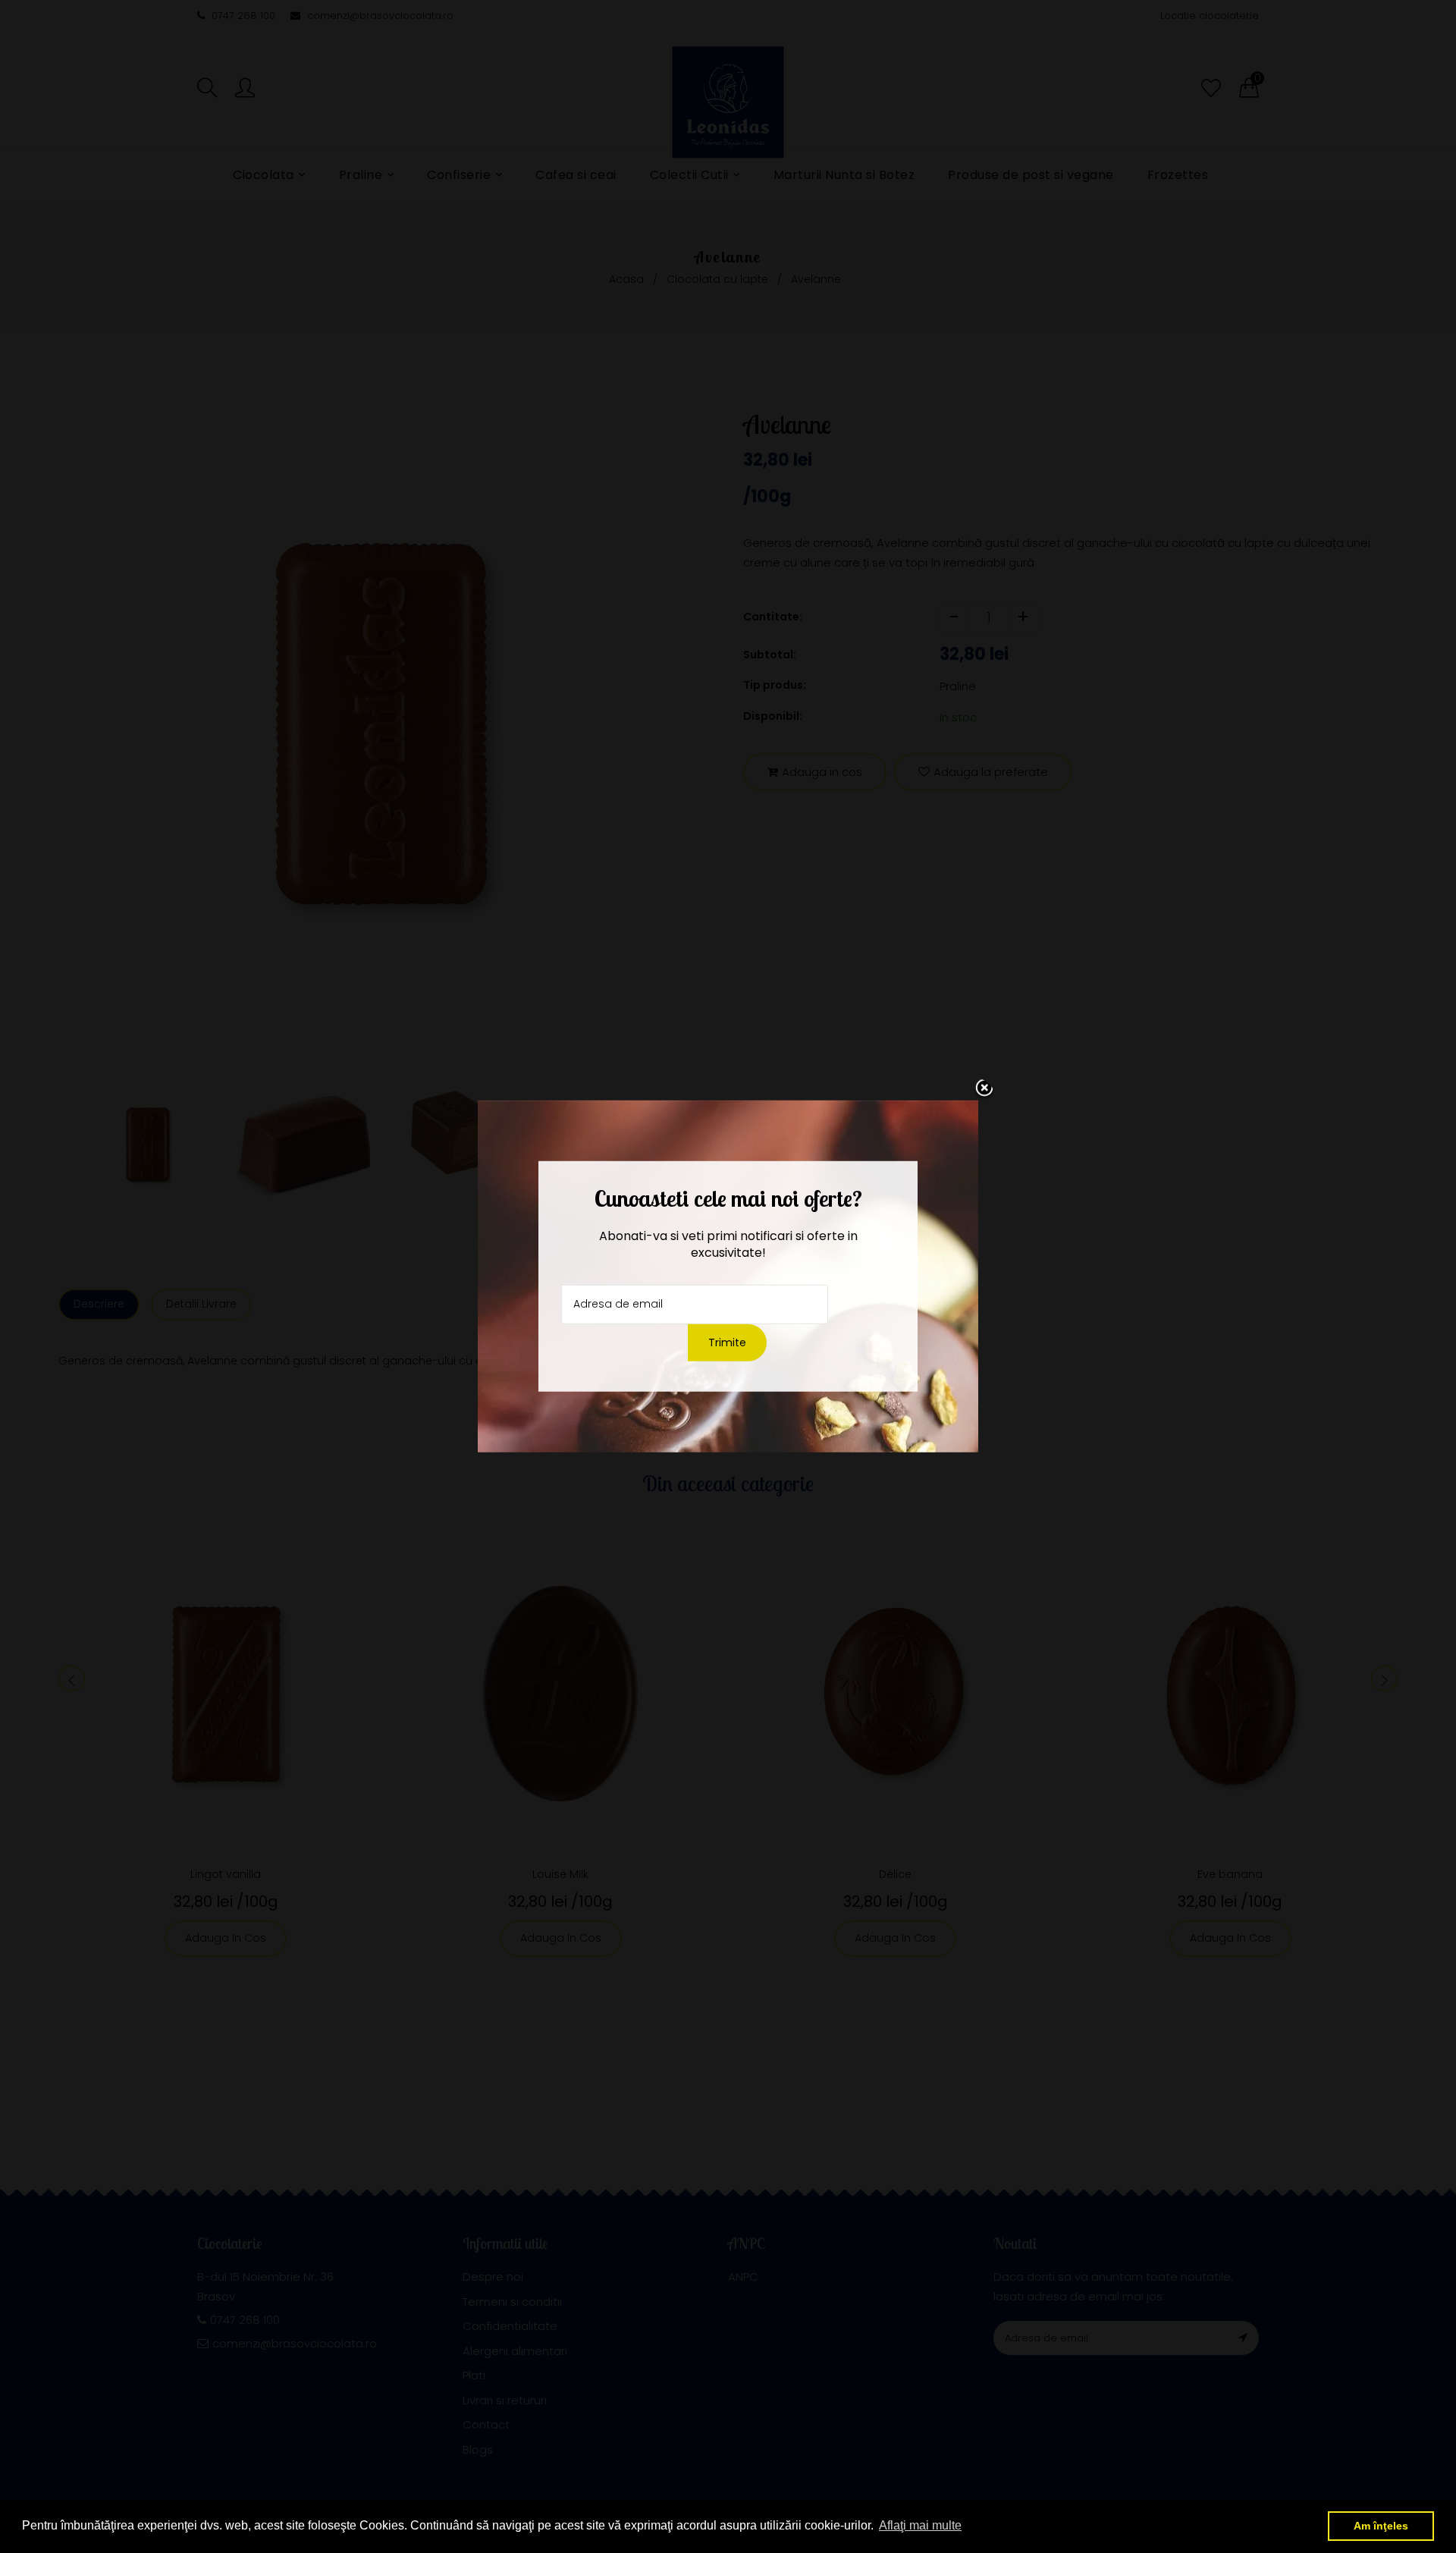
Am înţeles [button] (1381, 2526)
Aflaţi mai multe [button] (920, 2525)
